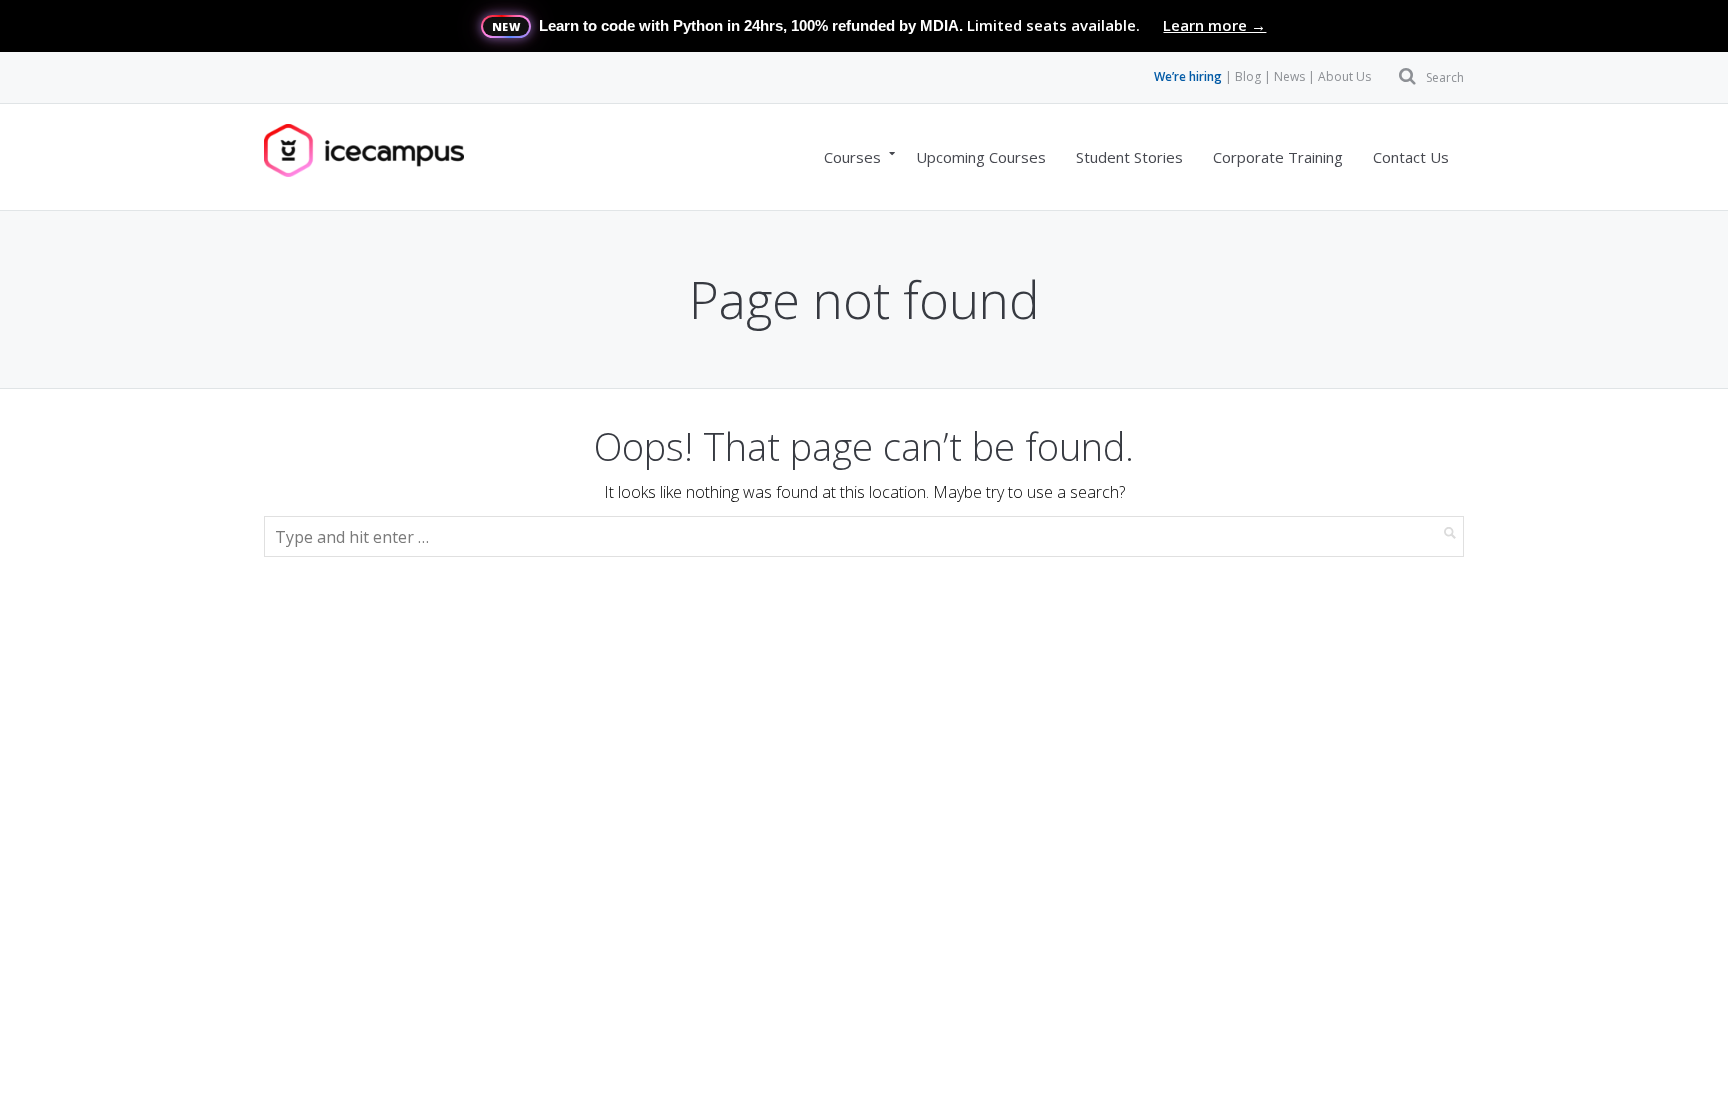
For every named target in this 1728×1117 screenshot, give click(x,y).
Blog (1248, 76)
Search (1445, 77)
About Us (1344, 76)
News (1289, 76)
